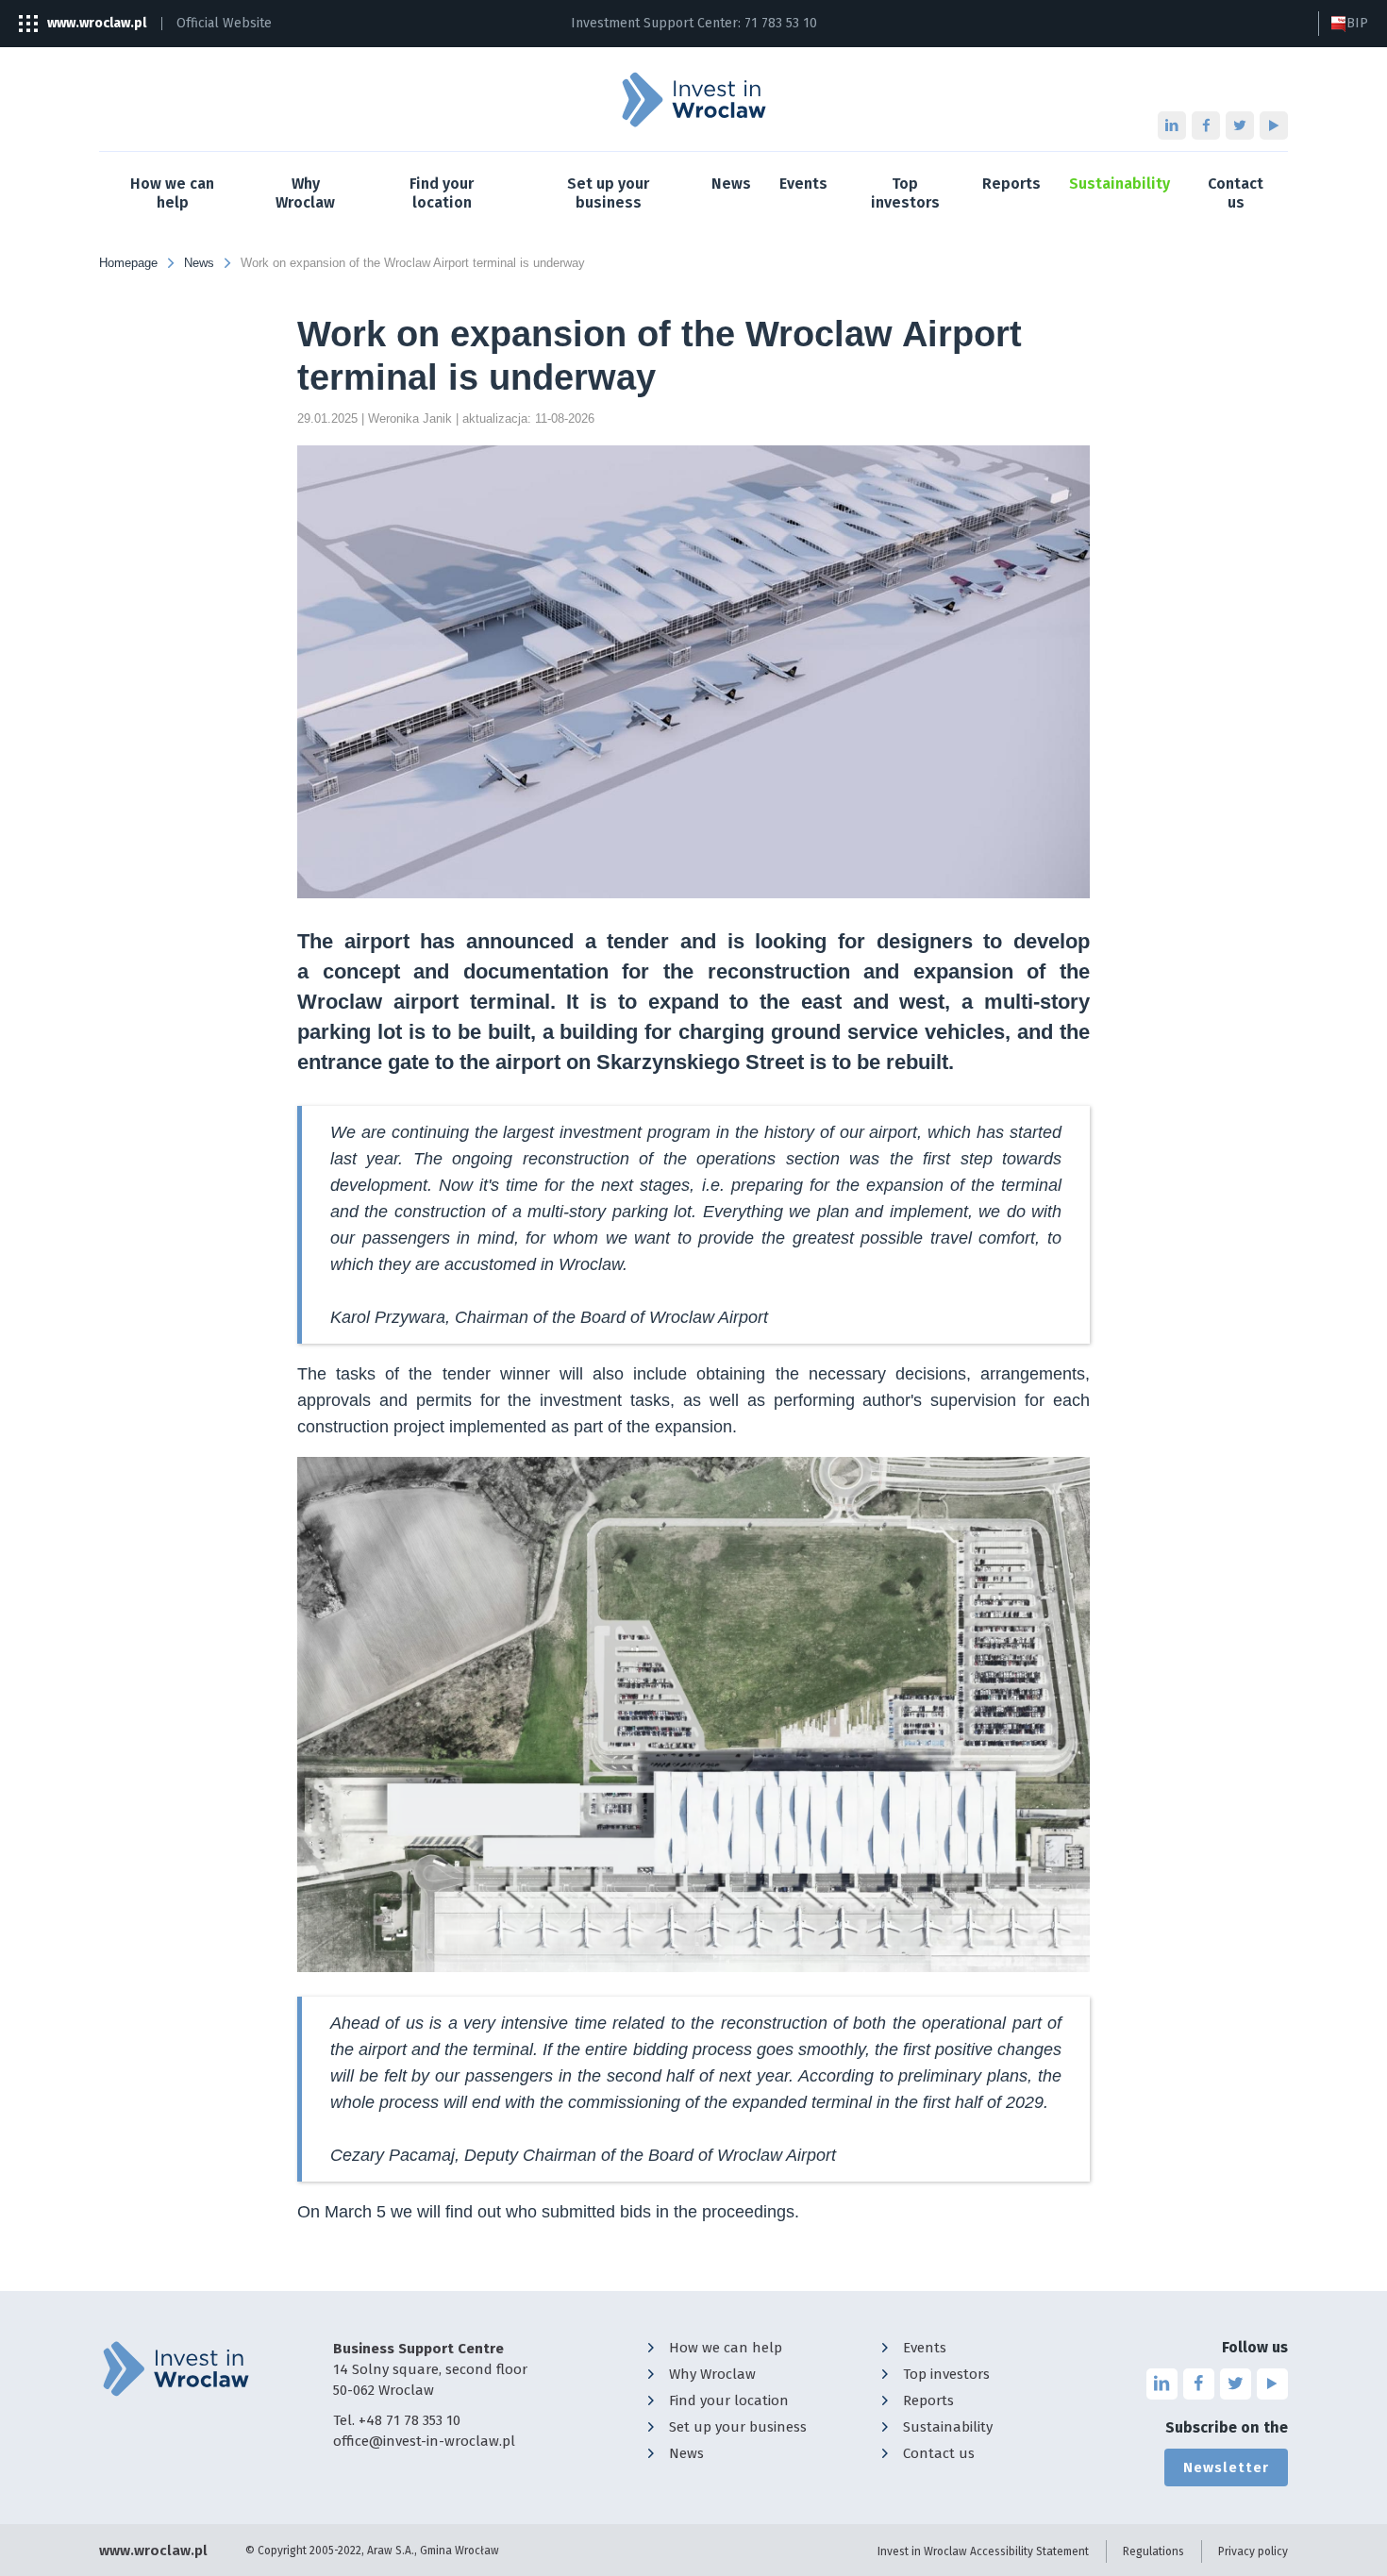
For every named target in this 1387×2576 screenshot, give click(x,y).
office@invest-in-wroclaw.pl (424, 2441)
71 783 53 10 (781, 23)
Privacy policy (1253, 2551)
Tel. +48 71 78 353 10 (397, 2420)
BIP (1357, 23)
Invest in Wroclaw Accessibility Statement (983, 2551)
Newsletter (1226, 2467)
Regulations (1153, 2551)
